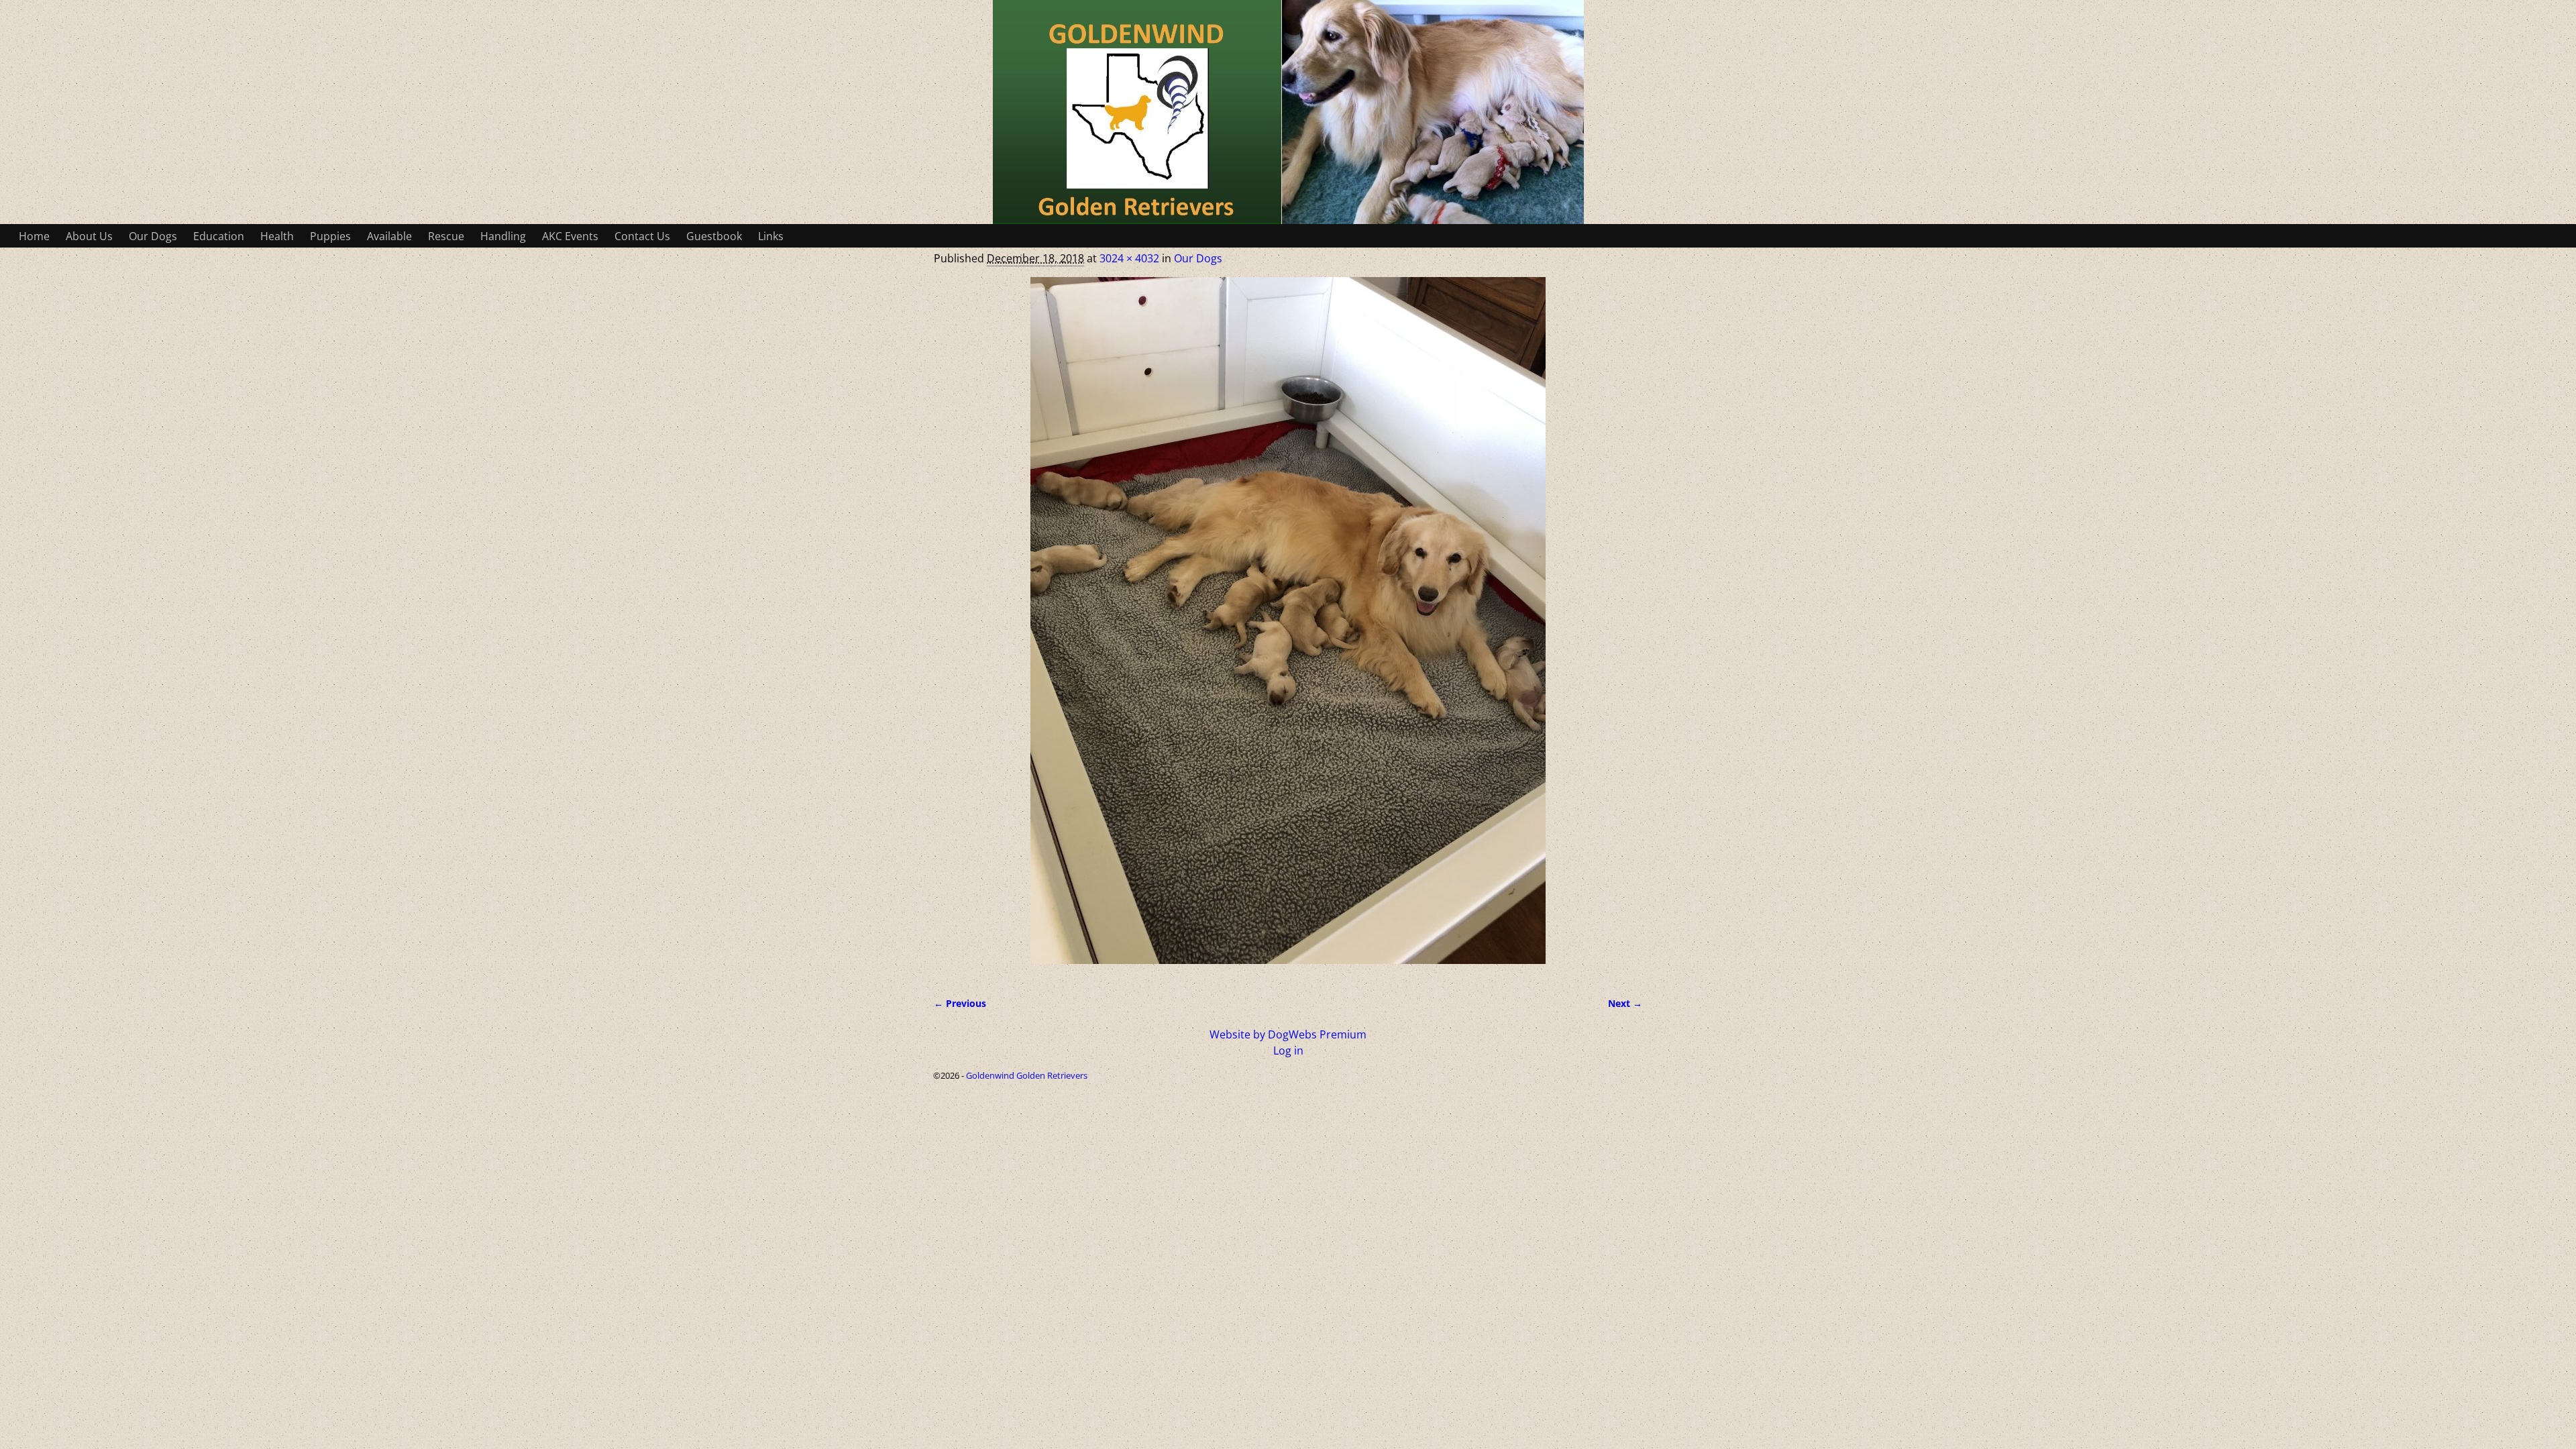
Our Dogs (153, 236)
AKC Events (570, 236)
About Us (89, 236)
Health (277, 236)
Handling (503, 236)
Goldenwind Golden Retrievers (1027, 1075)
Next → (1625, 1003)
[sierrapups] (1288, 629)
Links (771, 236)
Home (34, 236)
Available (389, 236)
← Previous (960, 1003)
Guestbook (714, 236)
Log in (1288, 1051)
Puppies (330, 236)
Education (219, 236)
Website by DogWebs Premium (1288, 1034)
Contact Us (642, 236)
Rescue (446, 236)
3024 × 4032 (1129, 258)
